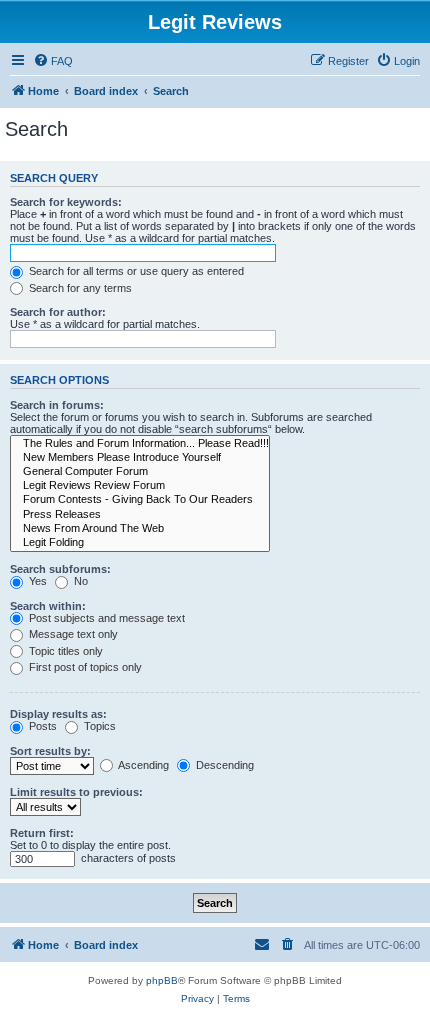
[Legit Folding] (140, 543)
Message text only (72, 634)
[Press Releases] (140, 515)
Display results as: (58, 714)
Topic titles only (64, 651)
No (79, 581)
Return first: (42, 833)
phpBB (162, 980)
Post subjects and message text (105, 618)
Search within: (48, 606)
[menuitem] (53, 61)
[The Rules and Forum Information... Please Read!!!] (140, 444)
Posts (41, 726)
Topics (98, 726)
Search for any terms (79, 288)
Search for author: (58, 312)
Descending (223, 765)
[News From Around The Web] (140, 529)
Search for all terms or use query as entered (135, 271)
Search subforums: (60, 569)
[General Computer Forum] (140, 472)
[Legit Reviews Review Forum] (140, 486)
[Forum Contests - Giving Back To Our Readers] (140, 500)
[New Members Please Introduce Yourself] (140, 458)
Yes (36, 581)
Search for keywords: (66, 202)
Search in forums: (57, 405)
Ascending (142, 765)
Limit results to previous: (76, 792)
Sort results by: (50, 751)
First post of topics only (84, 667)
